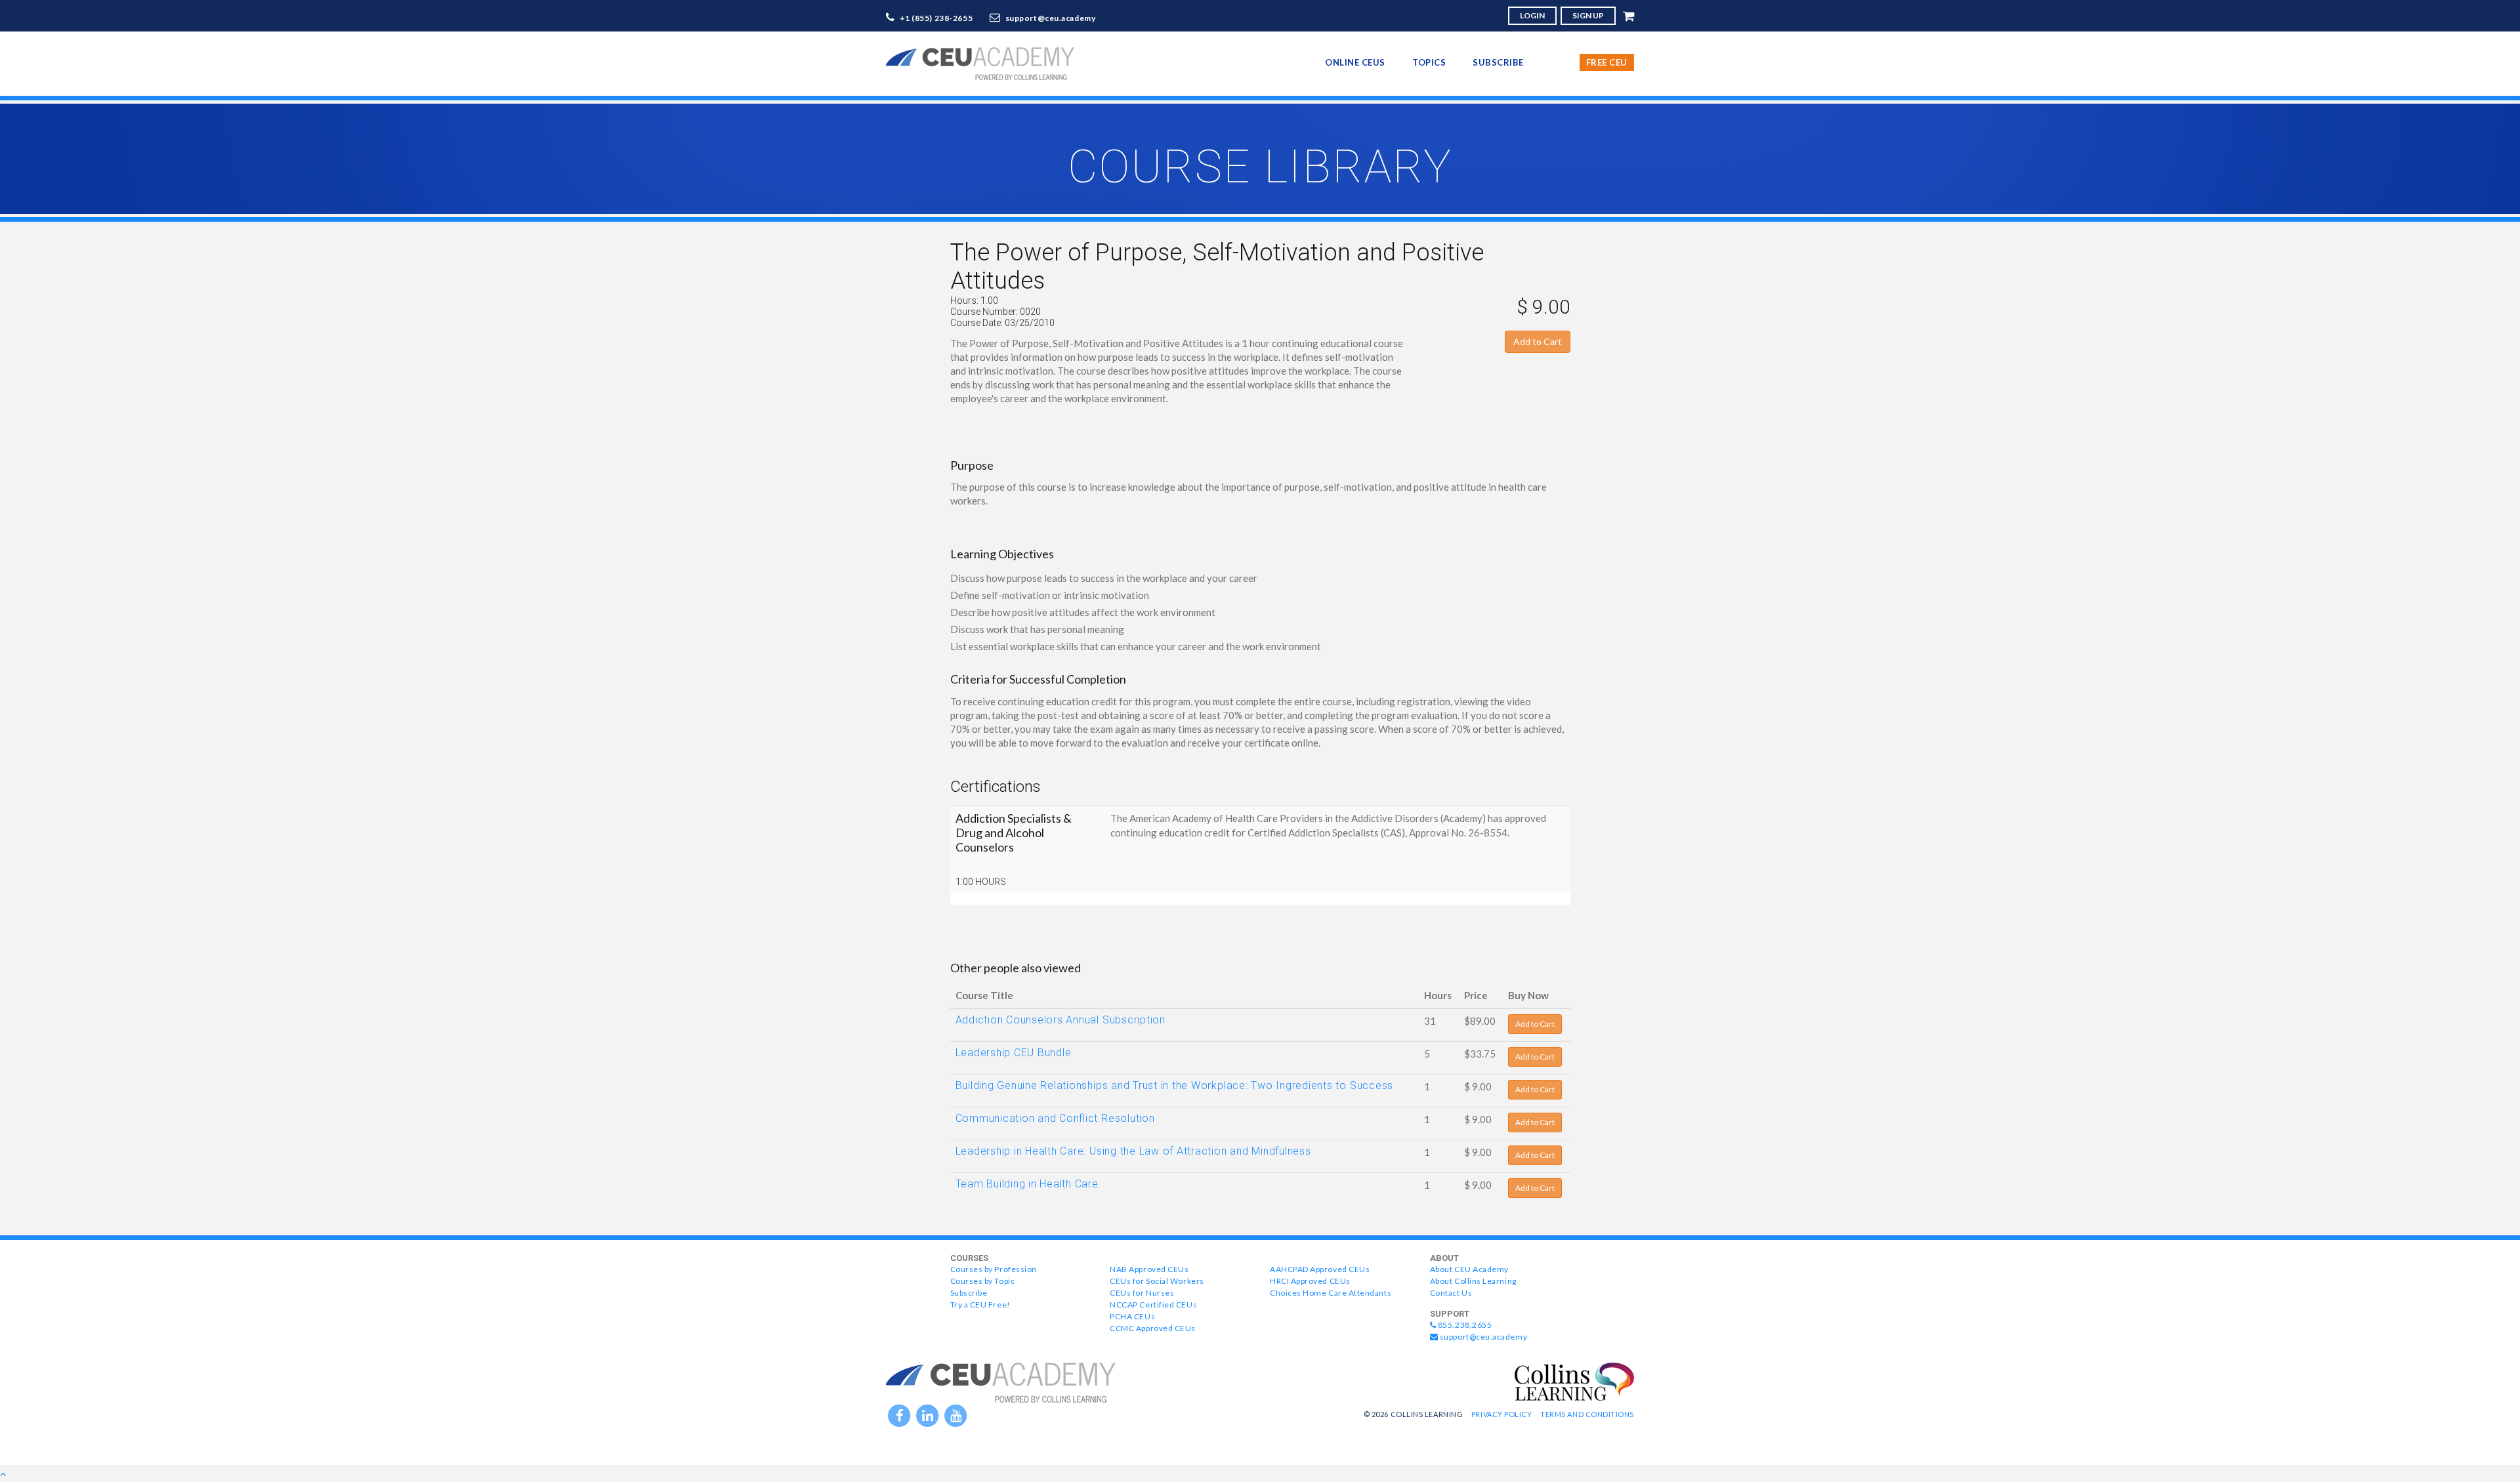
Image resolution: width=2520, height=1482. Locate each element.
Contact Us (1451, 1293)
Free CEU (1607, 62)
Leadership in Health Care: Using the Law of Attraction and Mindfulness (1133, 1151)
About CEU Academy (1469, 1269)
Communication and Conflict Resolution (1055, 1118)
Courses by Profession (994, 1269)
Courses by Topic (983, 1281)
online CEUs (1355, 62)
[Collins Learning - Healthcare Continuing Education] (1574, 1380)
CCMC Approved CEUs (1153, 1328)
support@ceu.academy (1051, 18)
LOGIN (1532, 15)
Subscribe (1498, 62)
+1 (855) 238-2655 (936, 18)
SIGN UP (1588, 15)
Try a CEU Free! (980, 1305)
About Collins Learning (1473, 1281)
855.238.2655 (1464, 1325)
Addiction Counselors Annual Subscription (1060, 1020)
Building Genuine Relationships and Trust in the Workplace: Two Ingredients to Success (1175, 1085)
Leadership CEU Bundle (1014, 1053)
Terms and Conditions (1587, 1414)
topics (1429, 62)
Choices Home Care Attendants (1331, 1293)
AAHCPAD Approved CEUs (1320, 1269)
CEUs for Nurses (1142, 1293)
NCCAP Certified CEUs (1153, 1305)
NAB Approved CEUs (1149, 1269)
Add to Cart (1538, 341)
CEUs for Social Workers (1157, 1281)
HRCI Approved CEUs (1310, 1281)
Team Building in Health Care (1027, 1184)
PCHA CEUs (1132, 1316)
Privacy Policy (1502, 1414)
